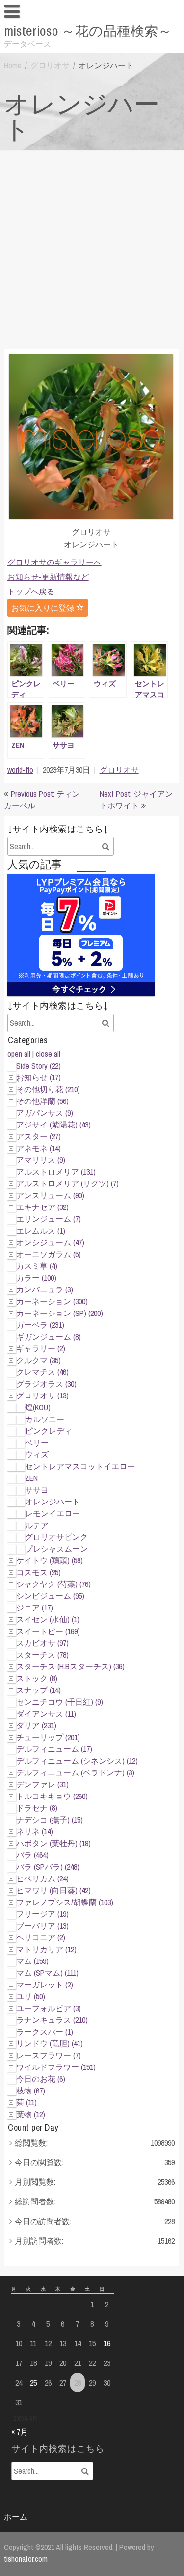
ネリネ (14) (35, 1831)
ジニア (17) (35, 1608)
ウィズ (37, 1454)
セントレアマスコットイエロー (80, 1466)
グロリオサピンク (56, 1537)
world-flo (20, 770)
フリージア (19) (42, 1914)
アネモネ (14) (39, 1148)
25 (33, 2383)
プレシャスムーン (56, 1549)
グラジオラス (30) (46, 1384)
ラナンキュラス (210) (52, 2020)
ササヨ (37, 1490)
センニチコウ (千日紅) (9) (60, 1702)
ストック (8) (37, 1678)
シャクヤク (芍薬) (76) (53, 1584)
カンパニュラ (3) (45, 1289)
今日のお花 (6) (41, 2079)
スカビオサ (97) (42, 1643)
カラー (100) (36, 1278)
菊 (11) (26, 2102)
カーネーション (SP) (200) (60, 1313)
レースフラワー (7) (49, 2055)
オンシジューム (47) (50, 1242)
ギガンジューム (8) (49, 1337)
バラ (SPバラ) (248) (48, 1867)
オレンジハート (53, 1502)
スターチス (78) (42, 1655)
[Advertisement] (92, 248)
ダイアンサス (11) (46, 1714)
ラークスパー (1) (45, 2032)
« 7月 (20, 2432)
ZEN (31, 1478)
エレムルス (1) (41, 1231)
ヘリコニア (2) (41, 1937)
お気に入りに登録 (44, 608)
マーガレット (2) (45, 1985)
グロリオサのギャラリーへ (54, 562)
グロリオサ (50, 65)
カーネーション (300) (52, 1301)
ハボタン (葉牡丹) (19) (53, 1843)
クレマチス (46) (42, 1372)
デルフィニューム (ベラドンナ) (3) (75, 1772)
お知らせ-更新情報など (48, 577)
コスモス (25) (39, 1572)
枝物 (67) (31, 2091)
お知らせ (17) (39, 1077)
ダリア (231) (36, 1725)
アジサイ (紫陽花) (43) (53, 1125)
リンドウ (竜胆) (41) (50, 2043)
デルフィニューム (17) (54, 1749)
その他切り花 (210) (48, 1089)
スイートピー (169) (48, 1631)
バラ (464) (32, 1855)
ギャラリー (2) (41, 1348)
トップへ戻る (31, 591)
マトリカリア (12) (46, 1949)
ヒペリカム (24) (42, 1878)
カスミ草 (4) (37, 1266)
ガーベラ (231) (40, 1325)
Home (13, 65)
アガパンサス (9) (45, 1113)
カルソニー (45, 1419)
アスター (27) (39, 1136)
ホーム (16, 2517)
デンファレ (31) (42, 1784)
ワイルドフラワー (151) (56, 2067)
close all (48, 1054)
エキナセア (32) (42, 1207)
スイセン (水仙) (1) (48, 1619)
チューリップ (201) (48, 1737)
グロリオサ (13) (42, 1395)
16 (107, 2343)
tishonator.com (26, 2559)
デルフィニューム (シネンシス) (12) (77, 1761)
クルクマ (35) (39, 1360)
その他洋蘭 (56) (42, 1101)
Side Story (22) (39, 1066)
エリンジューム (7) (49, 1219)
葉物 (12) (31, 2114)
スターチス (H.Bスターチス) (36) (70, 1666)
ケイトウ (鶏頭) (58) (50, 1560)
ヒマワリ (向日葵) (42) (53, 1890)
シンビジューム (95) (50, 1596)
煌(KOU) (38, 1407)
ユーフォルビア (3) (49, 2008)
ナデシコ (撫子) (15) (50, 1820)
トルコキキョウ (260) (52, 1796)
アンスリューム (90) (50, 1195)
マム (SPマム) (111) (47, 1973)
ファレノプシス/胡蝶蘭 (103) (65, 1902)
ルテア (37, 1525)
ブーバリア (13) (42, 1926)
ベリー (37, 1443)
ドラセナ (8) (37, 1808)
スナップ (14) (39, 1690)
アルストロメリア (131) (56, 1172)
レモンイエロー (53, 1513)
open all (19, 1054)
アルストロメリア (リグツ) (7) (67, 1183)
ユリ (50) (31, 1996)
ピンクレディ (49, 1431)
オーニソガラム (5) (49, 1254)
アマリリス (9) (41, 1160)
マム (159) (32, 1961)
